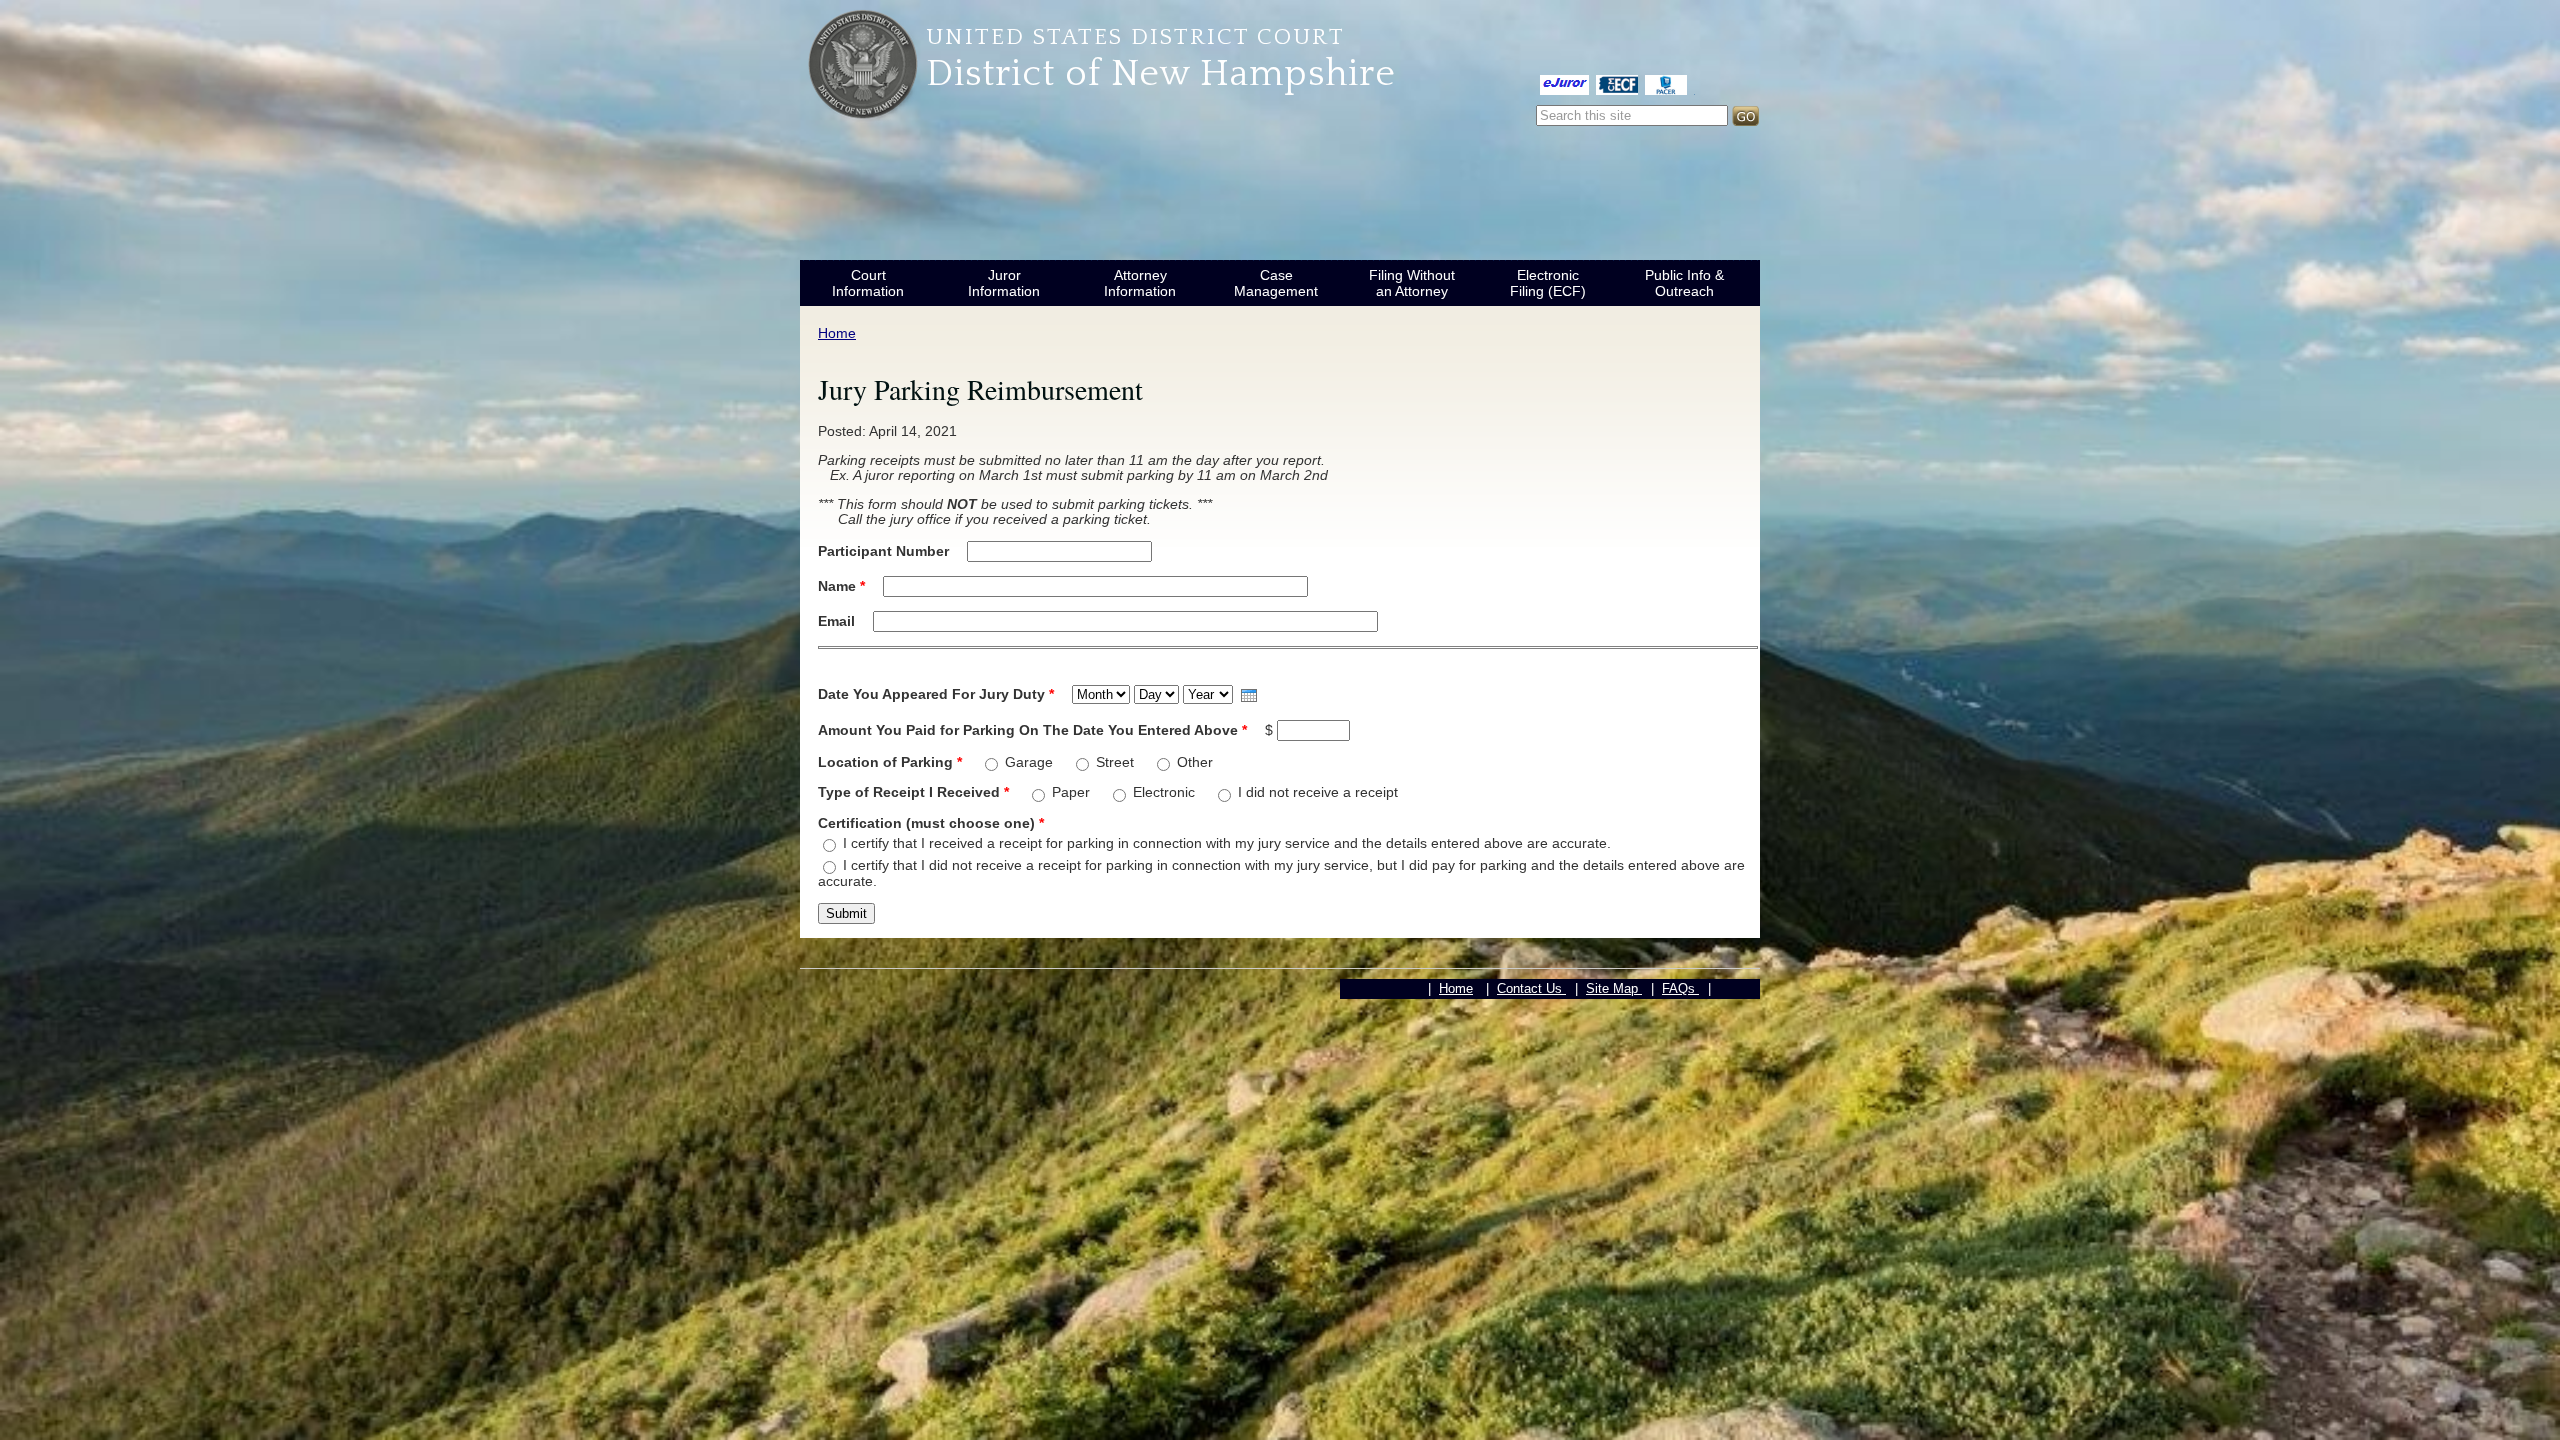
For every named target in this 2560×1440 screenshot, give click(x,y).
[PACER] (1666, 84)
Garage (1031, 762)
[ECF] (1617, 84)
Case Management (1276, 283)
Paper (1073, 792)
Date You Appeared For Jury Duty (936, 694)
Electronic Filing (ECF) (1548, 283)
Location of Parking (890, 762)
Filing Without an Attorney (1412, 283)
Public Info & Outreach (1684, 283)
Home (837, 333)
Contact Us (1531, 988)
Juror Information (1004, 283)
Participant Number (885, 551)
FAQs (1680, 988)
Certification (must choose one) (931, 823)
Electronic (1166, 792)
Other (1195, 762)
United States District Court (1135, 37)
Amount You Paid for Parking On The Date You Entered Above (1032, 730)
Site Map (1614, 988)
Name (841, 586)
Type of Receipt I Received (913, 792)
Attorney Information (1140, 283)
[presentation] (1249, 695)
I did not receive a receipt (1318, 792)
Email (838, 621)
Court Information (868, 283)
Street (1117, 762)
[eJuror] (1564, 84)
